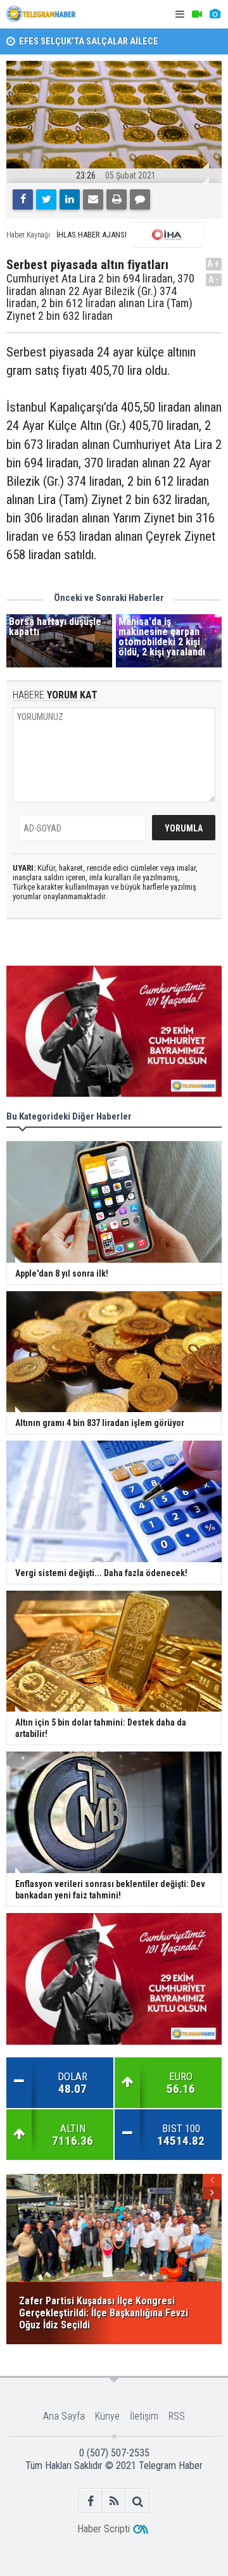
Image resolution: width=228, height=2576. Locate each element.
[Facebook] (23, 199)
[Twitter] (46, 199)
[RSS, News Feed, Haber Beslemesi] (114, 2501)
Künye (107, 2416)
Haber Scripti (104, 2529)
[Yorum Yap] (140, 199)
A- (214, 280)
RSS (177, 2416)
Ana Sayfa (64, 2416)
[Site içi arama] (138, 2501)
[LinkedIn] (70, 199)
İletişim (144, 2416)
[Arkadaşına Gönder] (93, 199)
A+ (214, 264)
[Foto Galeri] (215, 14)
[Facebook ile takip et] (91, 2501)
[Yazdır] (117, 199)
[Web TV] (197, 14)
